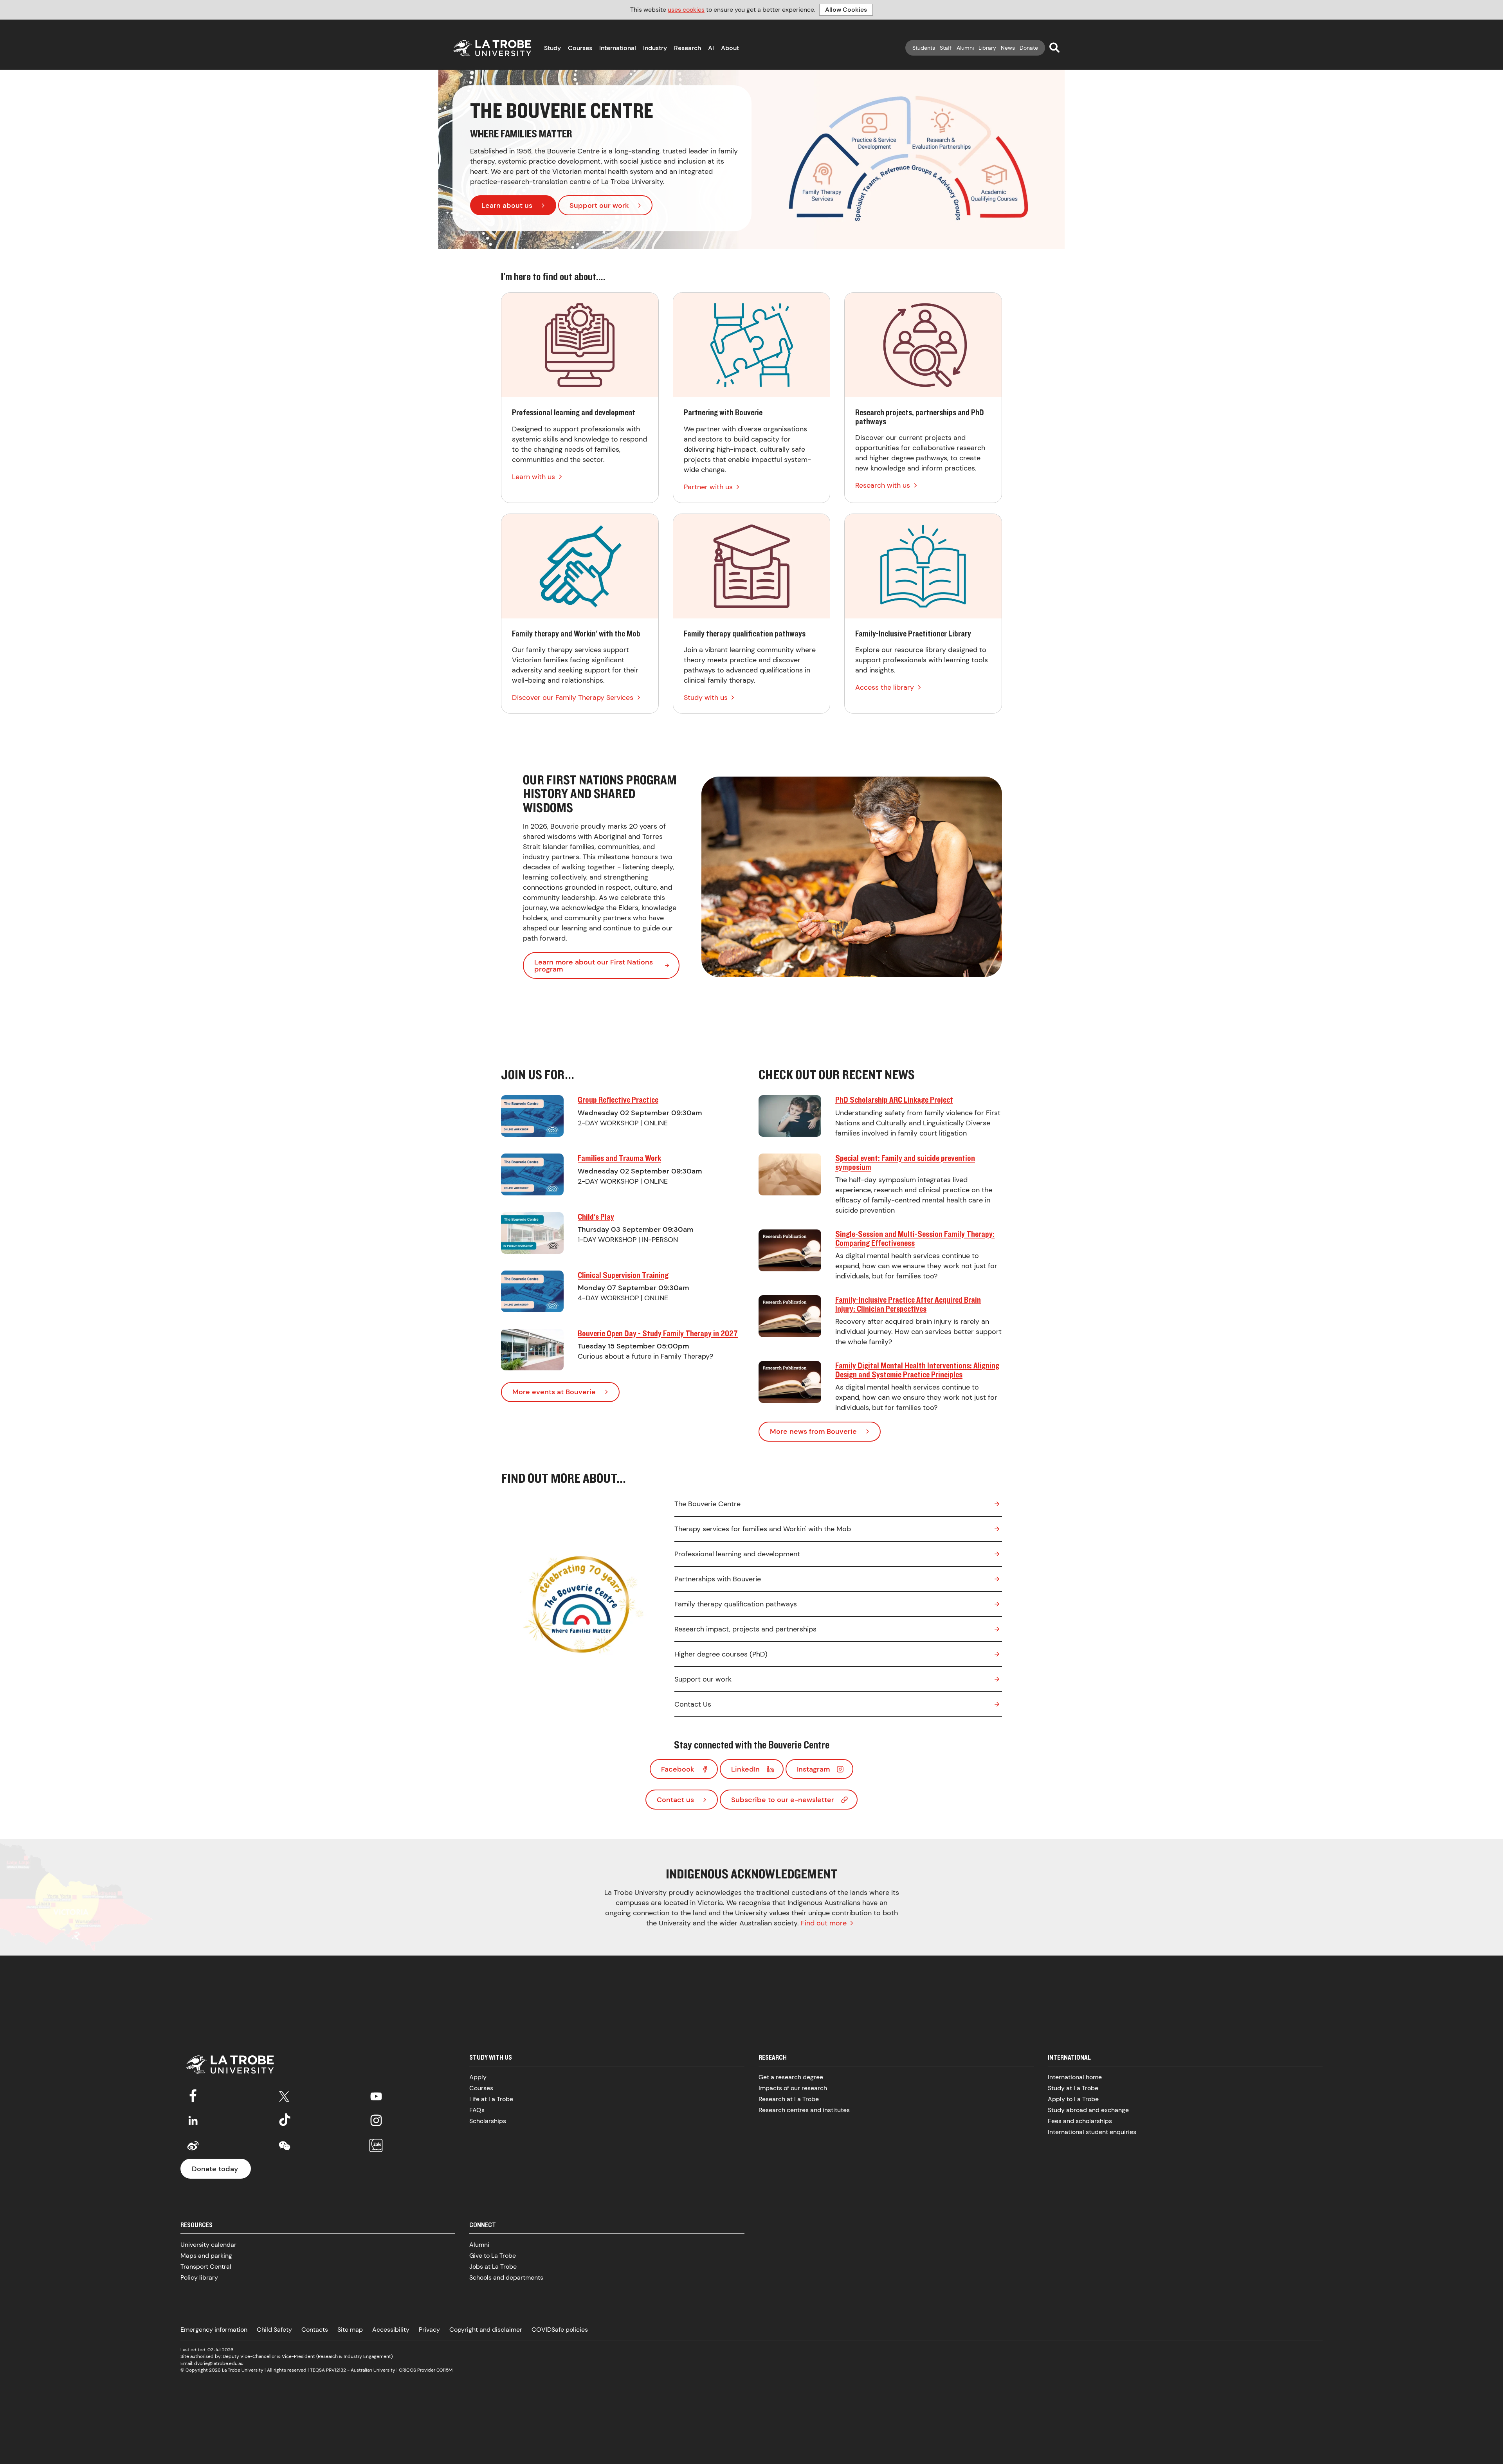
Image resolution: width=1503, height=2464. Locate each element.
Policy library (199, 2277)
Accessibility (391, 2330)
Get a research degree (791, 2077)
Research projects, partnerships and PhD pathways (923, 398)
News (1008, 48)
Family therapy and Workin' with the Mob (580, 614)
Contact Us (693, 1704)
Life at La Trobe (491, 2099)
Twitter (285, 2095)
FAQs (477, 2110)
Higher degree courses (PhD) (721, 1654)
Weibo (193, 2146)
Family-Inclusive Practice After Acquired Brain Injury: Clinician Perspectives (908, 1304)
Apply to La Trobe (1073, 2099)
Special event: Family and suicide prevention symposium (905, 1162)
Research (688, 48)
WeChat (285, 2146)
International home (1075, 2077)
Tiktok (285, 2120)
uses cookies (686, 10)
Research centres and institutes (804, 2110)
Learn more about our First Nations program (594, 966)
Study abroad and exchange (1088, 2110)
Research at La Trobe (789, 2099)
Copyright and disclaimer (486, 2330)
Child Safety (274, 2330)
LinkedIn (745, 1769)
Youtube (376, 2095)
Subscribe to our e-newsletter (783, 1800)
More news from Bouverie (813, 1431)
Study (552, 48)
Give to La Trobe (493, 2256)
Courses (580, 48)
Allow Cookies (846, 10)
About (730, 48)
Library (987, 48)
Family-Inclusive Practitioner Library (923, 614)
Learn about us (507, 205)
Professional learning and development (580, 398)
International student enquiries (1092, 2132)
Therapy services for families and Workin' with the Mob (763, 1529)
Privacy (429, 2330)
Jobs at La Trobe (493, 2267)
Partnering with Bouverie (752, 398)
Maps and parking (206, 2256)
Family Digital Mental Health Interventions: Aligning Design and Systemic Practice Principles (917, 1370)
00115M (444, 2370)
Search (1054, 47)
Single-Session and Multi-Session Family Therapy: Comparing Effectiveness (915, 1238)
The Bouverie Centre (707, 1504)
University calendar (208, 2245)
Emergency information (214, 2330)
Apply (478, 2077)
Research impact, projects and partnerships (745, 1629)
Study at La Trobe (1073, 2088)
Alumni (965, 48)
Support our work (599, 205)
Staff (946, 48)
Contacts (315, 2330)
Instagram (813, 1769)
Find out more (824, 1923)
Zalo (376, 2146)
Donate (1029, 48)
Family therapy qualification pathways (752, 614)
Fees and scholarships (1080, 2121)
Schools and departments (506, 2277)
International (618, 48)
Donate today (215, 2169)
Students (924, 48)
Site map (350, 2330)
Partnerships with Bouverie (718, 1579)
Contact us (675, 1800)
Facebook (678, 1769)
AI (711, 48)
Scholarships (488, 2121)
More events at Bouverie (554, 1392)
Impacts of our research (793, 2088)
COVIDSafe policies (560, 2330)
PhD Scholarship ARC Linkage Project (894, 1100)
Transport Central (206, 2267)
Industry (655, 48)
